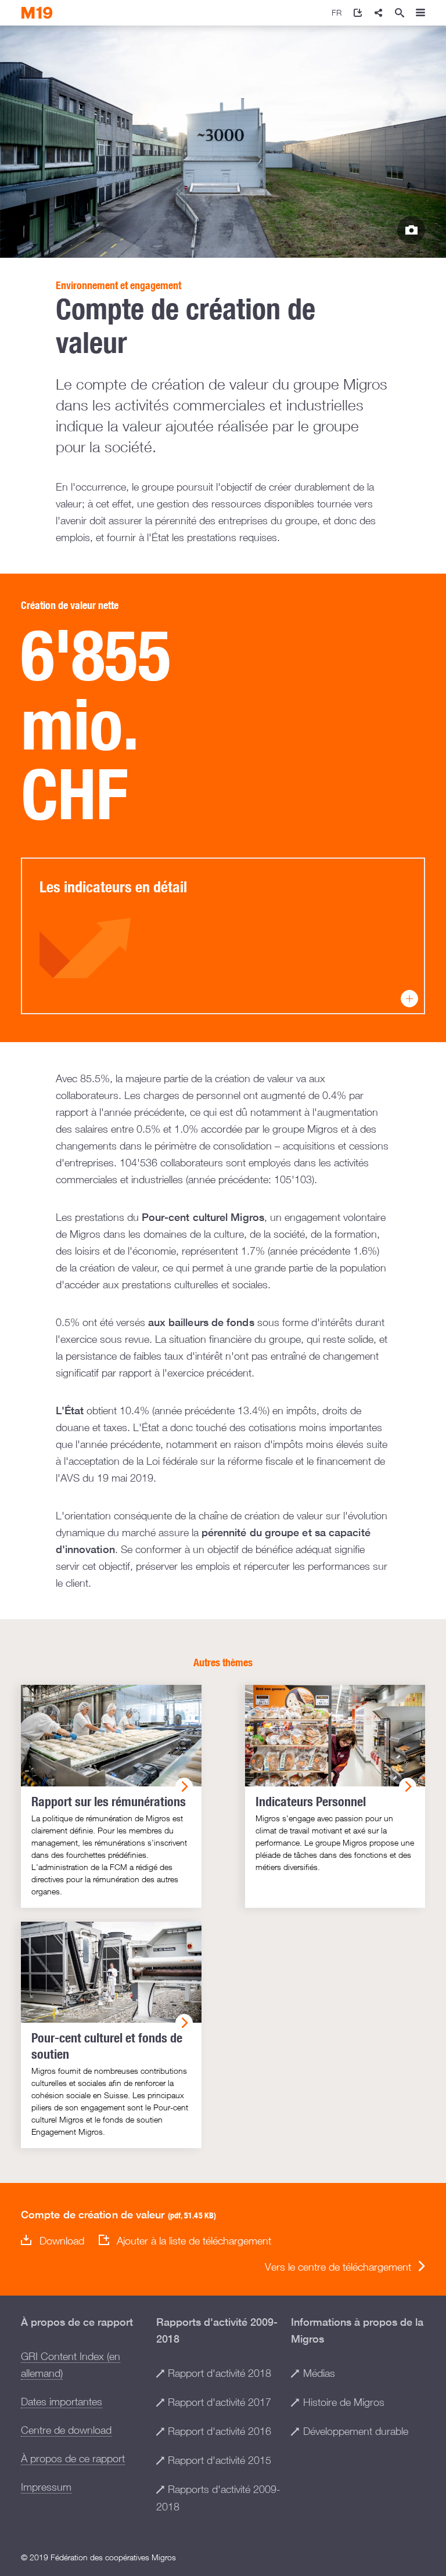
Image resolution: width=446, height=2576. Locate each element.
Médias (319, 2373)
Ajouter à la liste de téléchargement (194, 2241)
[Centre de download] (358, 13)
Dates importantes (62, 2402)
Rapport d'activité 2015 (220, 2460)
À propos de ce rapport (73, 2458)
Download (62, 2241)
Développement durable (356, 2431)
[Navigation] (420, 13)
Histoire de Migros (344, 2402)
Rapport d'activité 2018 (220, 2373)
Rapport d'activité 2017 (220, 2402)
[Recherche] (400, 13)
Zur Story (411, 230)
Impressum (46, 2487)
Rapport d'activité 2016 (220, 2431)
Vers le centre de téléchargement (338, 2267)
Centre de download (66, 2430)
